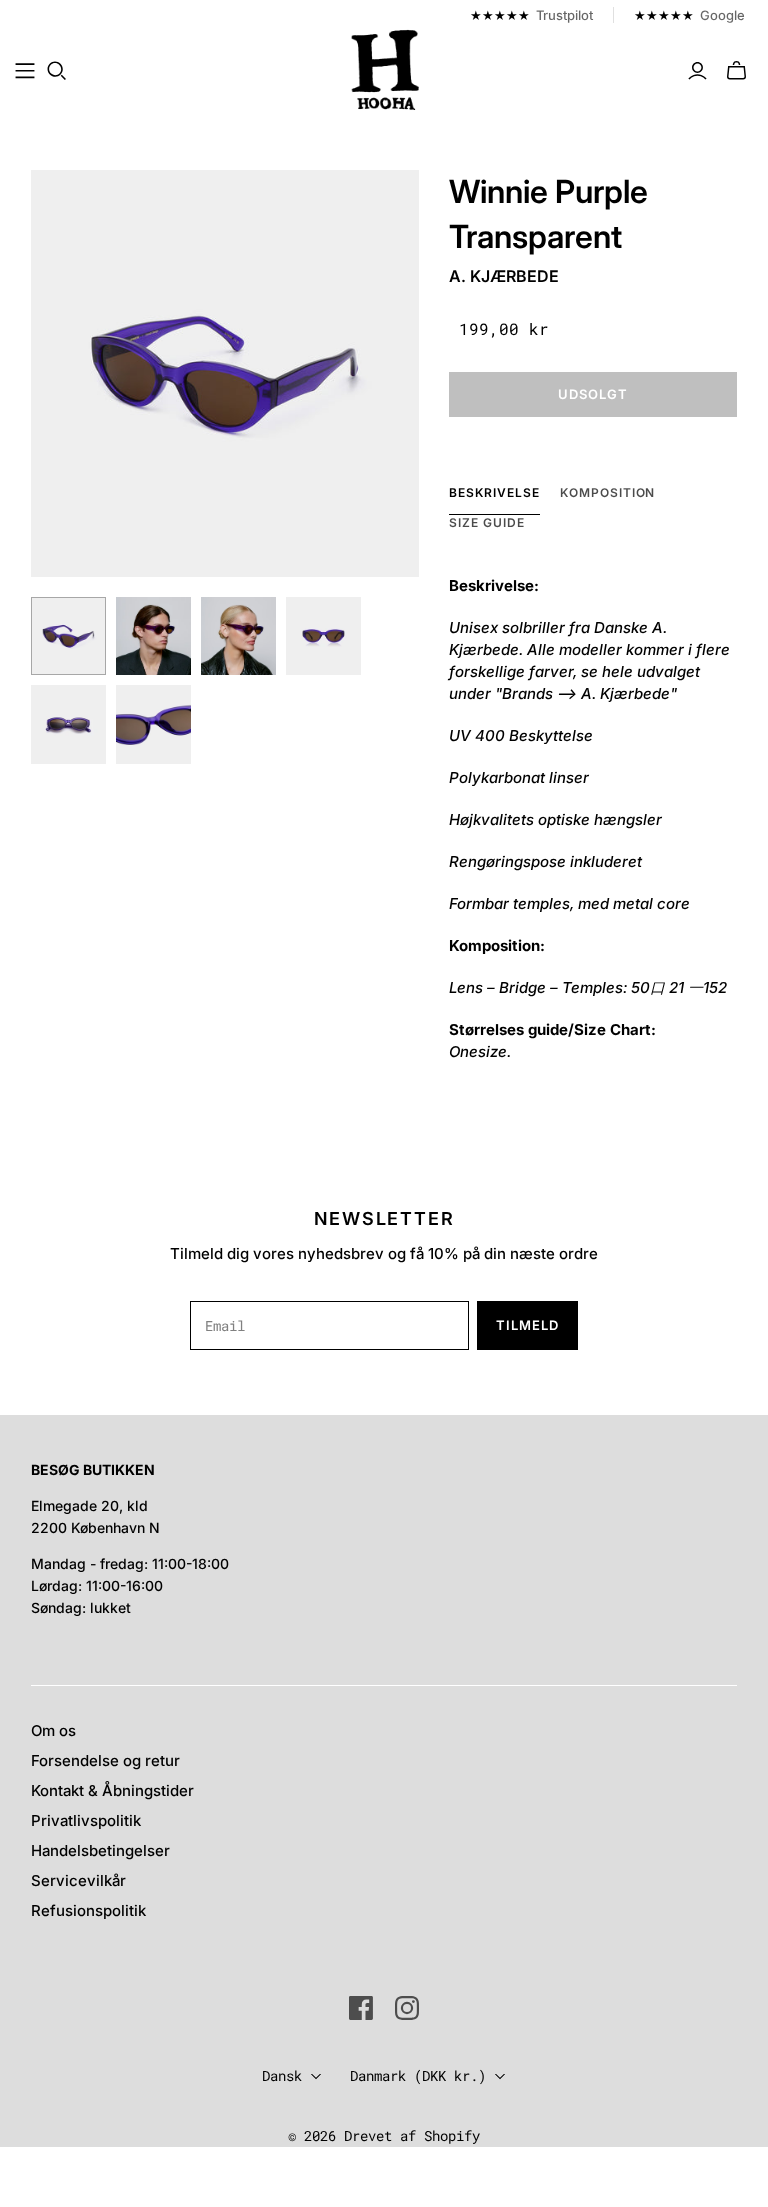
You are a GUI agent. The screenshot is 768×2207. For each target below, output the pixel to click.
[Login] (697, 71)
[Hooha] (386, 70)
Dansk (282, 2075)
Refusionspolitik (88, 1910)
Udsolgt (593, 394)
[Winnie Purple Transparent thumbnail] (68, 636)
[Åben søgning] (57, 71)
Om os (53, 1730)
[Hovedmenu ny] (25, 71)
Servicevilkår (78, 1880)
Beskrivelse (494, 492)
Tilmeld (527, 1325)
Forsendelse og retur (105, 1760)
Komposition (608, 492)
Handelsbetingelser (100, 1850)
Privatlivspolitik (86, 1820)
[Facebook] (361, 2008)
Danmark (418, 2075)
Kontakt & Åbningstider (112, 1790)
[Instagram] (407, 2008)
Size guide (487, 522)
